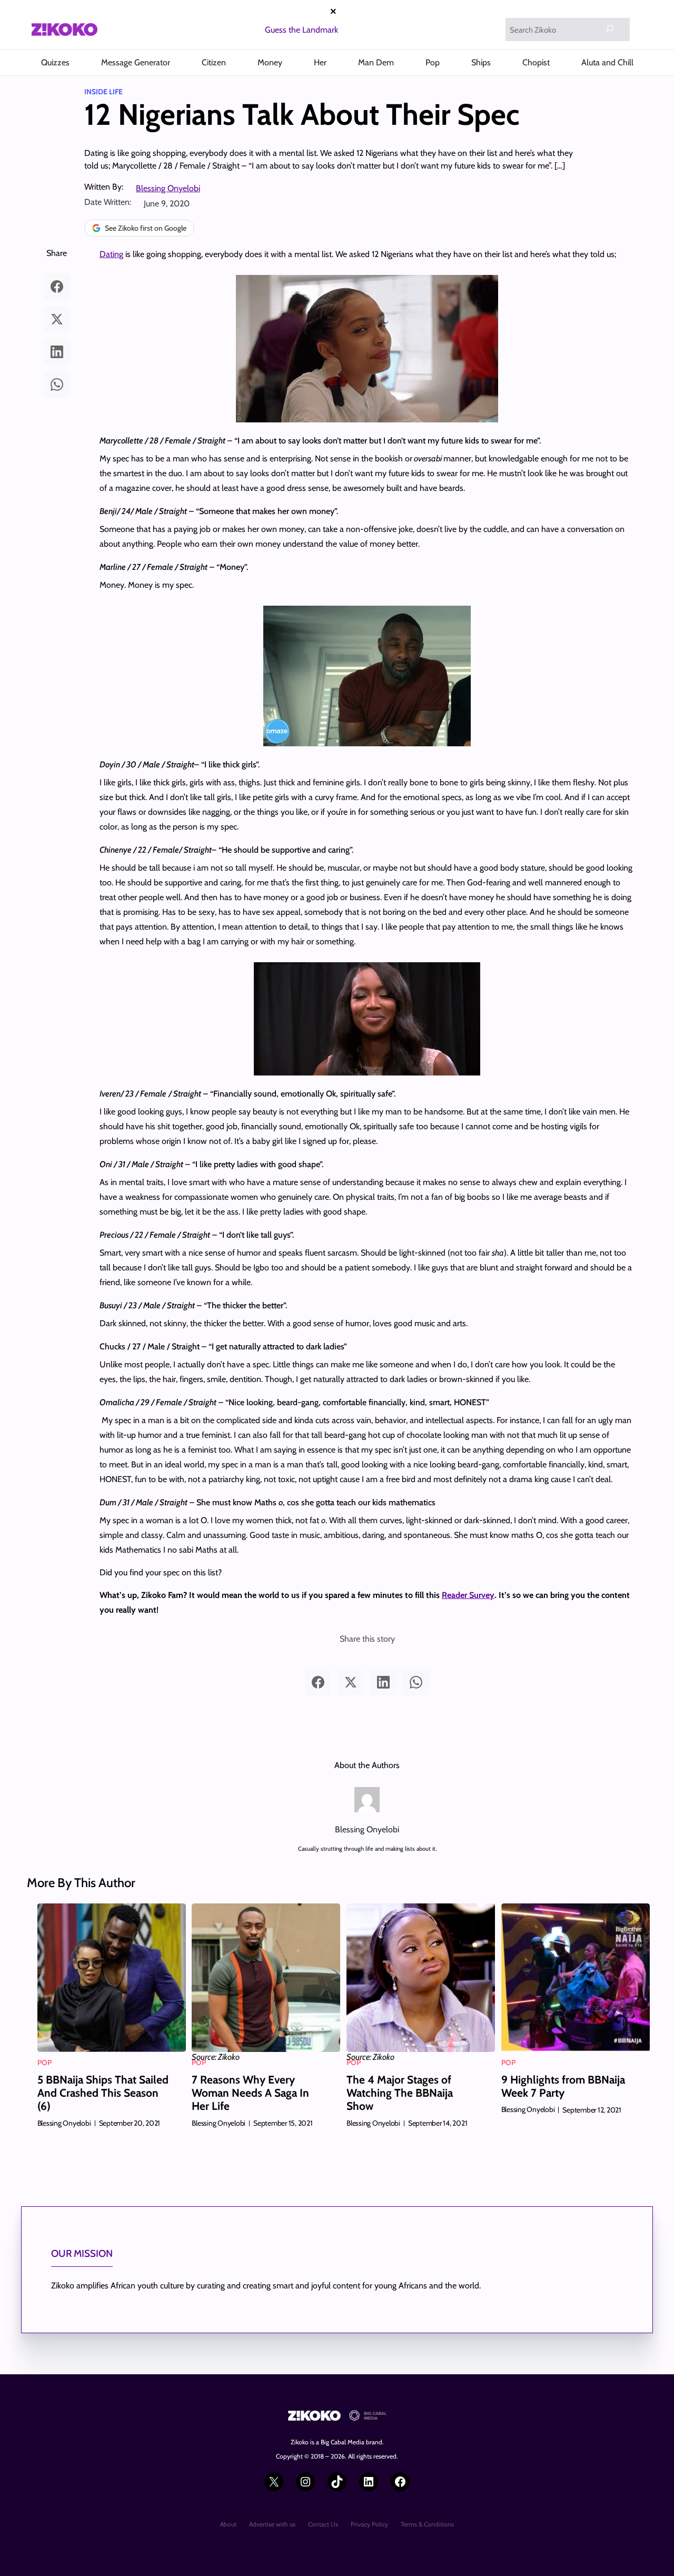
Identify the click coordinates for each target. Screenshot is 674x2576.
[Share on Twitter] (57, 319)
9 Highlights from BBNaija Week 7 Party (563, 2086)
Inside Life (103, 92)
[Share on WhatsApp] (57, 384)
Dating (111, 254)
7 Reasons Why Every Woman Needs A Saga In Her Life (250, 2093)
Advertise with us (272, 2524)
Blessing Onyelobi (168, 188)
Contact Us (323, 2524)
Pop (44, 2062)
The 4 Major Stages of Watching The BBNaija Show (400, 2093)
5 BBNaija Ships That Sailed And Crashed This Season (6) (103, 2093)
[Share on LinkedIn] (57, 352)
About (228, 2524)
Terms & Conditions (427, 2524)
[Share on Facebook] (57, 287)
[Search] (610, 28)
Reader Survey (468, 1595)
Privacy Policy (369, 2524)
